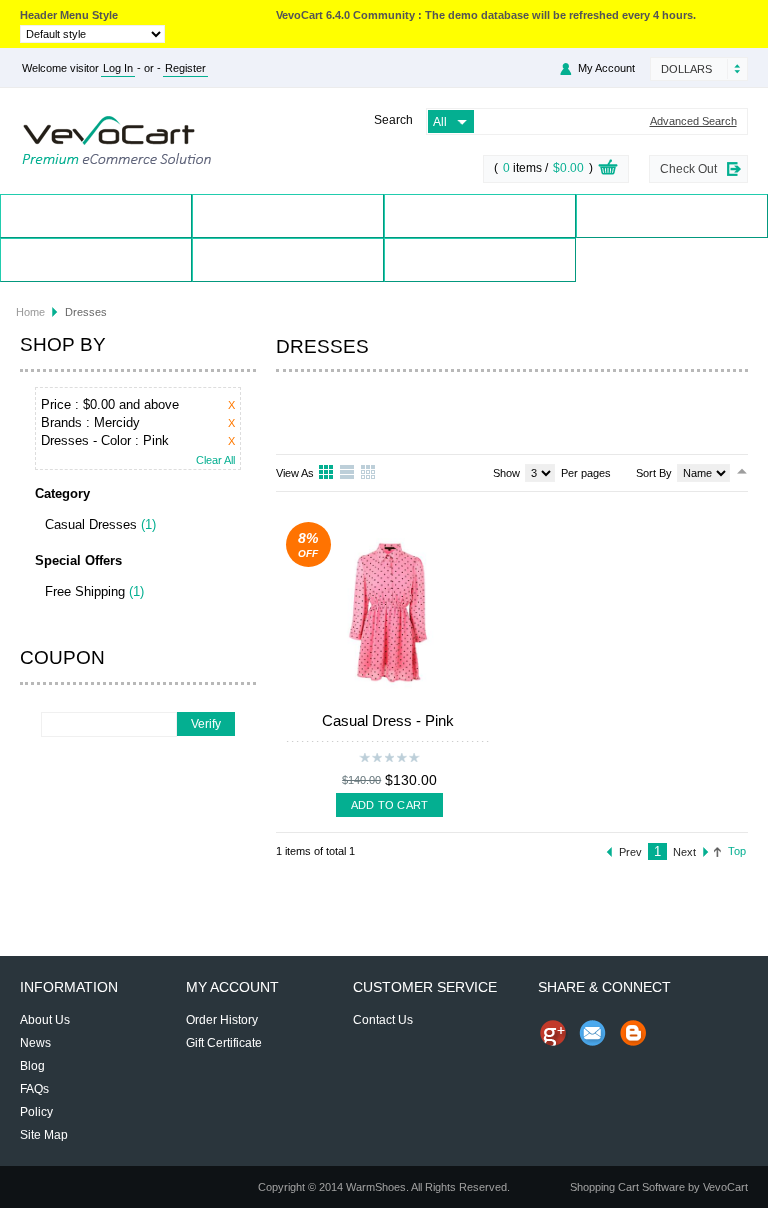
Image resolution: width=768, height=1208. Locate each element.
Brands (480, 215)
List (348, 473)
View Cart (608, 170)
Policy (36, 1112)
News (35, 1043)
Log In (118, 68)
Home (96, 215)
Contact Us (288, 259)
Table (369, 473)
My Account (96, 259)
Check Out (688, 169)
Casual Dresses (91, 524)
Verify (206, 724)
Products (288, 215)
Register (185, 68)
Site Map (44, 1135)
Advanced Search (693, 121)
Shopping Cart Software (627, 1187)
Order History (222, 1020)
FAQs (34, 1089)
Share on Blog (633, 1033)
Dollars (686, 69)
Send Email (593, 1033)
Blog (480, 259)
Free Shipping (85, 591)
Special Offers (672, 215)
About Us (45, 1020)
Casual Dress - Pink (388, 720)
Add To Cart (389, 805)
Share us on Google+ (553, 1033)
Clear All (215, 460)
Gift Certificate (224, 1043)
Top (737, 851)
